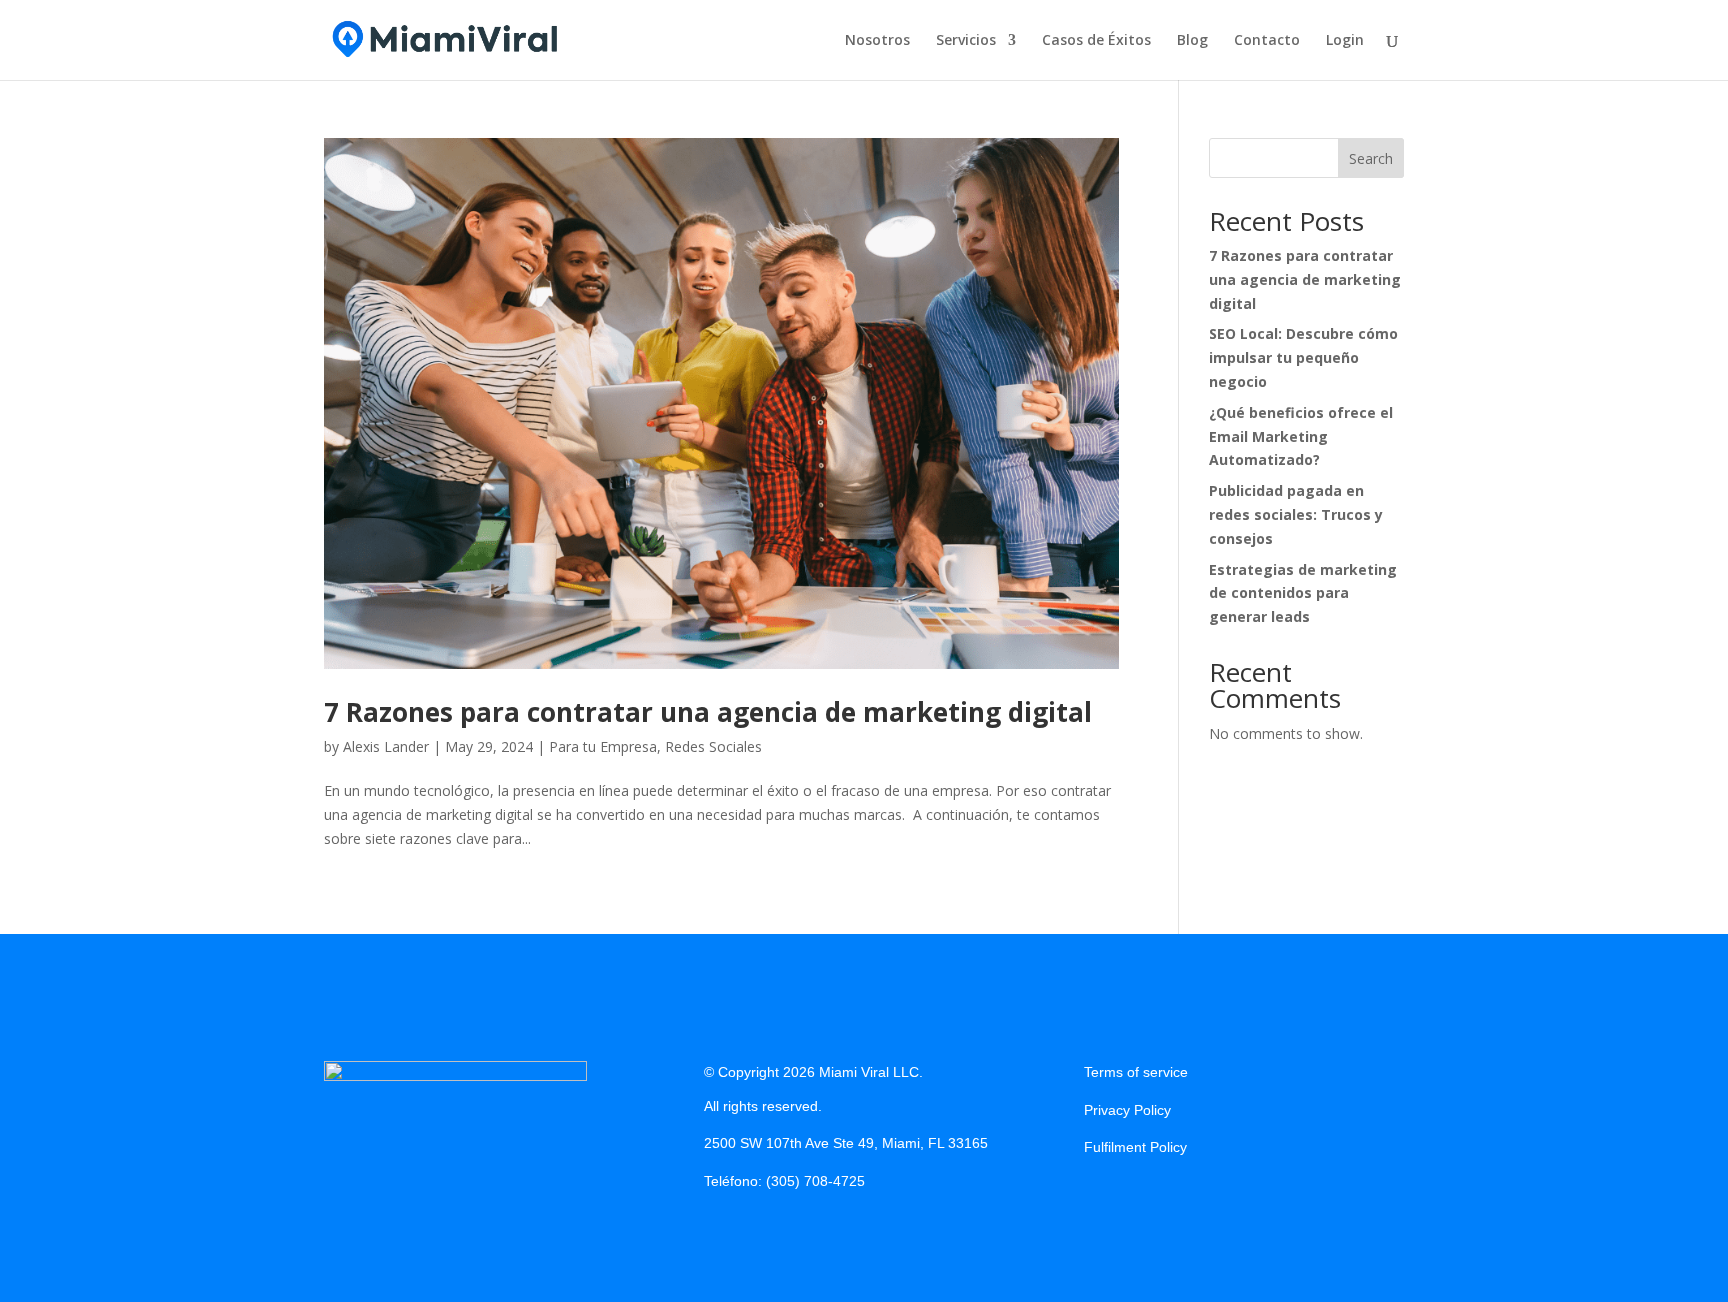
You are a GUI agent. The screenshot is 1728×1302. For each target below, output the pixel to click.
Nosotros (877, 41)
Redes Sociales (713, 746)
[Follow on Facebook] (1100, 1197)
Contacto (1267, 41)
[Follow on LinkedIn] (1180, 1197)
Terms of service (1136, 1072)
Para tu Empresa (603, 746)
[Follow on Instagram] (1140, 1197)
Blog (1192, 41)
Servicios (966, 41)
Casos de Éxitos (1096, 41)
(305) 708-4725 (815, 1181)
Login (1345, 41)
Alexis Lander (386, 746)
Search (1371, 158)
